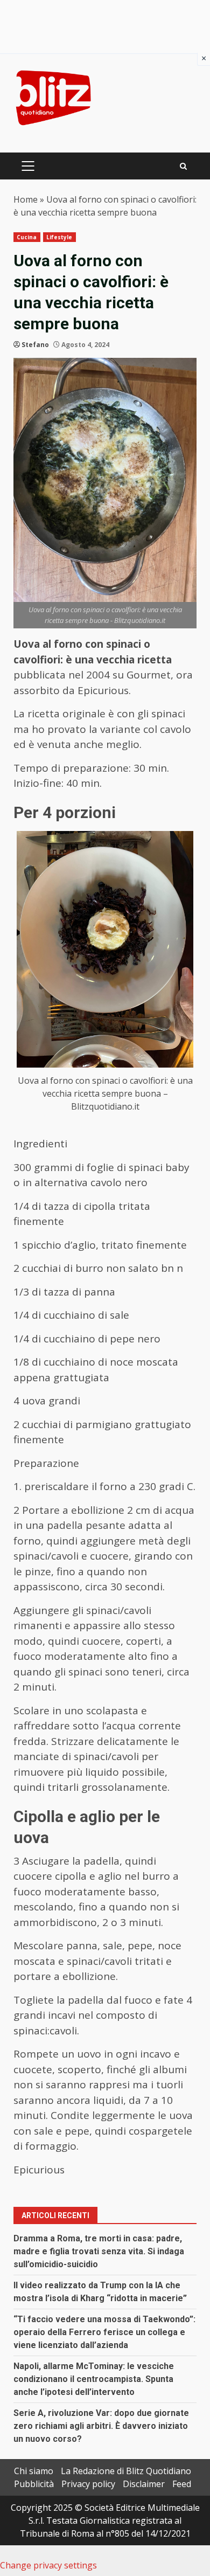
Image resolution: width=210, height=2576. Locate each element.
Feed (182, 2484)
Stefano (35, 345)
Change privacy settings (48, 2565)
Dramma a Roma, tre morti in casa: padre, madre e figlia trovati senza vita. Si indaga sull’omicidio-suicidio (99, 2251)
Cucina (27, 237)
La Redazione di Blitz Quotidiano (126, 2471)
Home (26, 199)
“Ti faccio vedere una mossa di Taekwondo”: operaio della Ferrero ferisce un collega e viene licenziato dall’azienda (104, 2332)
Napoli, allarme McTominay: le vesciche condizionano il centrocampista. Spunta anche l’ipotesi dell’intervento (94, 2379)
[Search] (183, 166)
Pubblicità (34, 2484)
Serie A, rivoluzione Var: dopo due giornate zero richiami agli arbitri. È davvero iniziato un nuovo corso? (101, 2426)
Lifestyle (59, 237)
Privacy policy (88, 2484)
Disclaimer (144, 2484)
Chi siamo (34, 2471)
